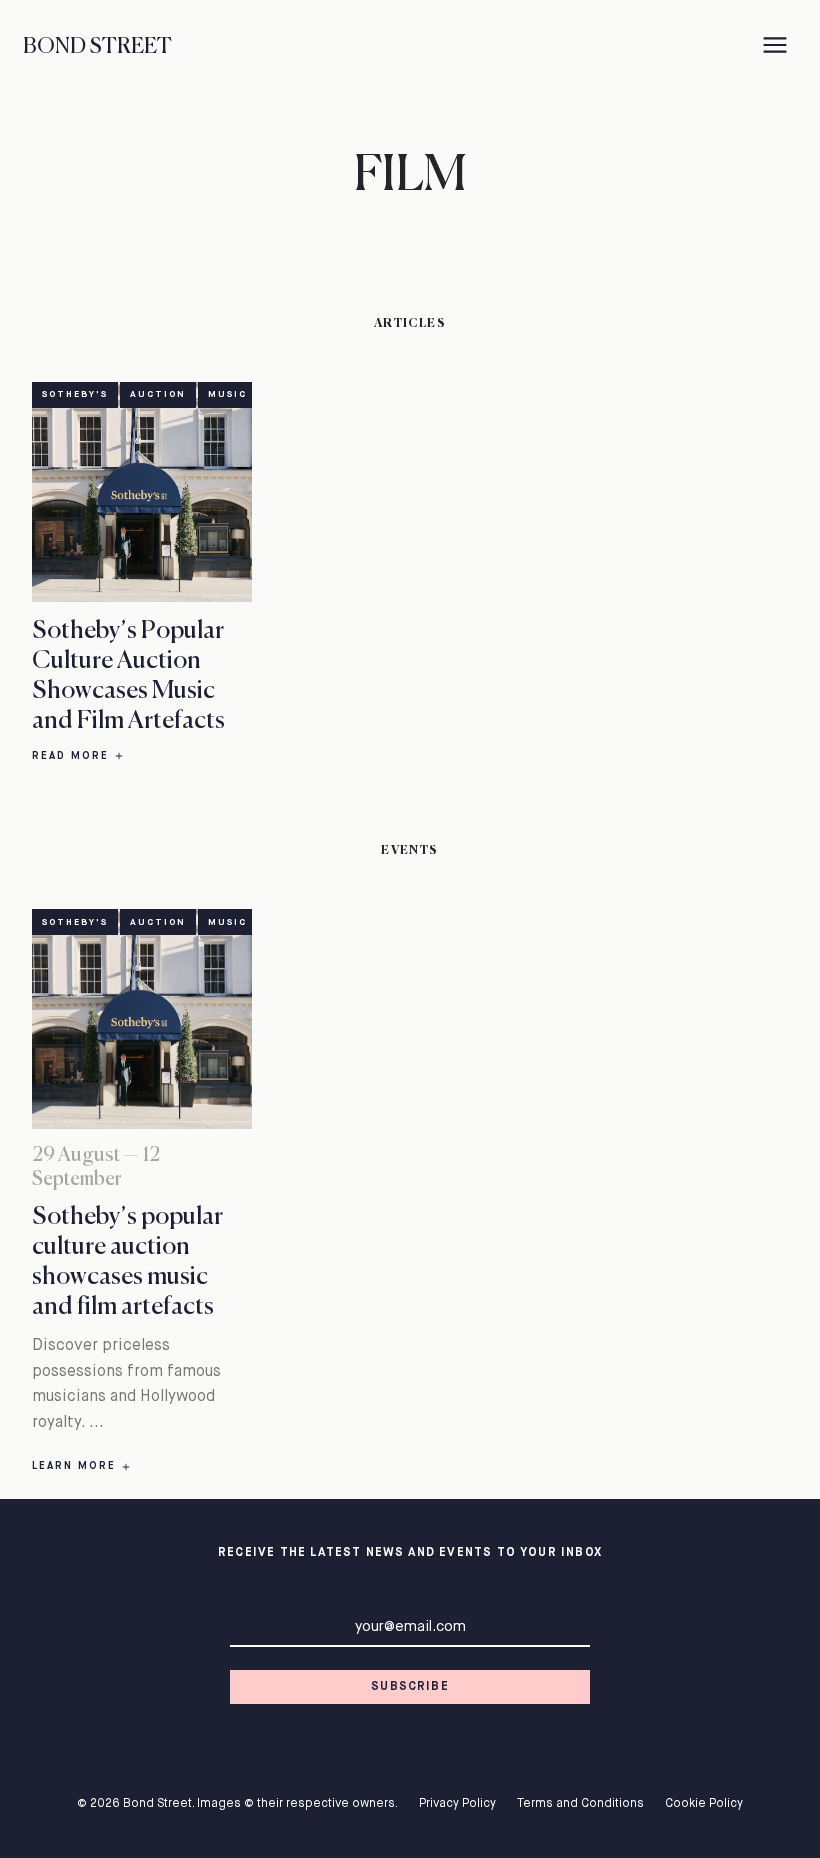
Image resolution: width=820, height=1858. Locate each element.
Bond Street (97, 47)
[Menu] (775, 48)
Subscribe (410, 1687)
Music (227, 394)
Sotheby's (75, 394)
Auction (158, 394)
